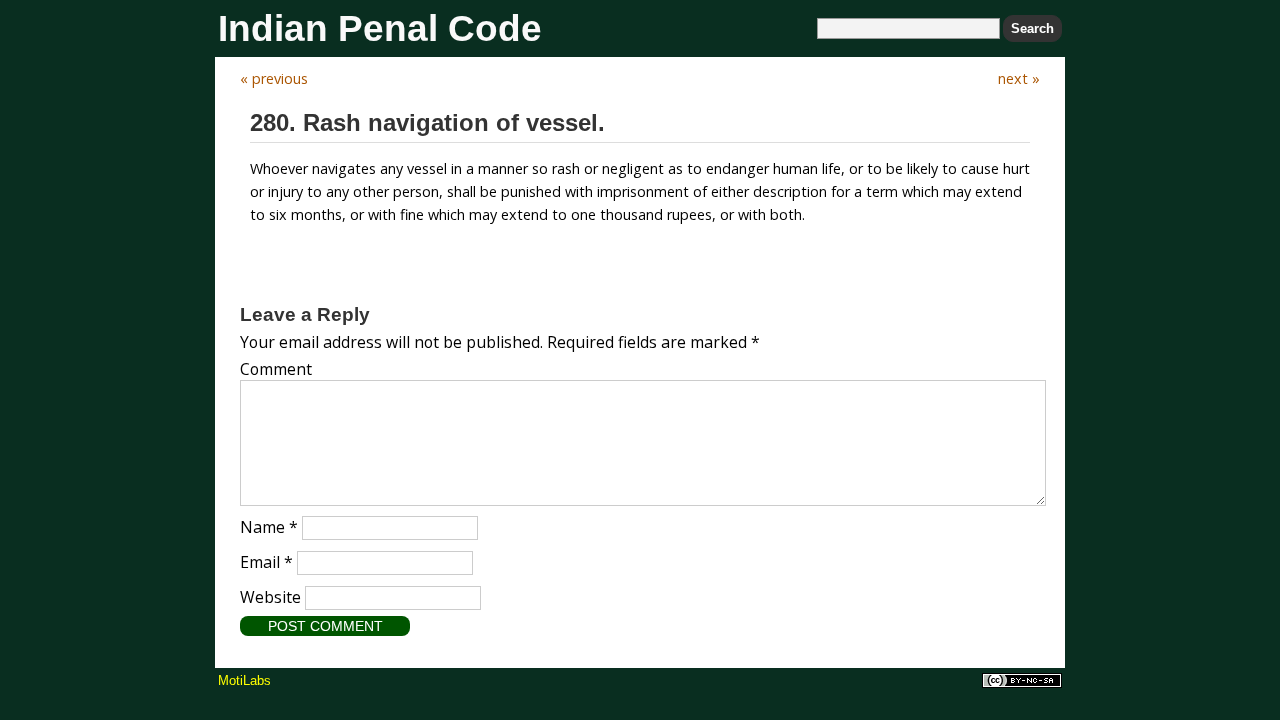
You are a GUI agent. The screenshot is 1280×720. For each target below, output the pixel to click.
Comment (276, 369)
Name (269, 527)
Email (266, 562)
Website (270, 597)
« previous (274, 78)
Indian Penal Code (380, 28)
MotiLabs (244, 680)
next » (1019, 78)
